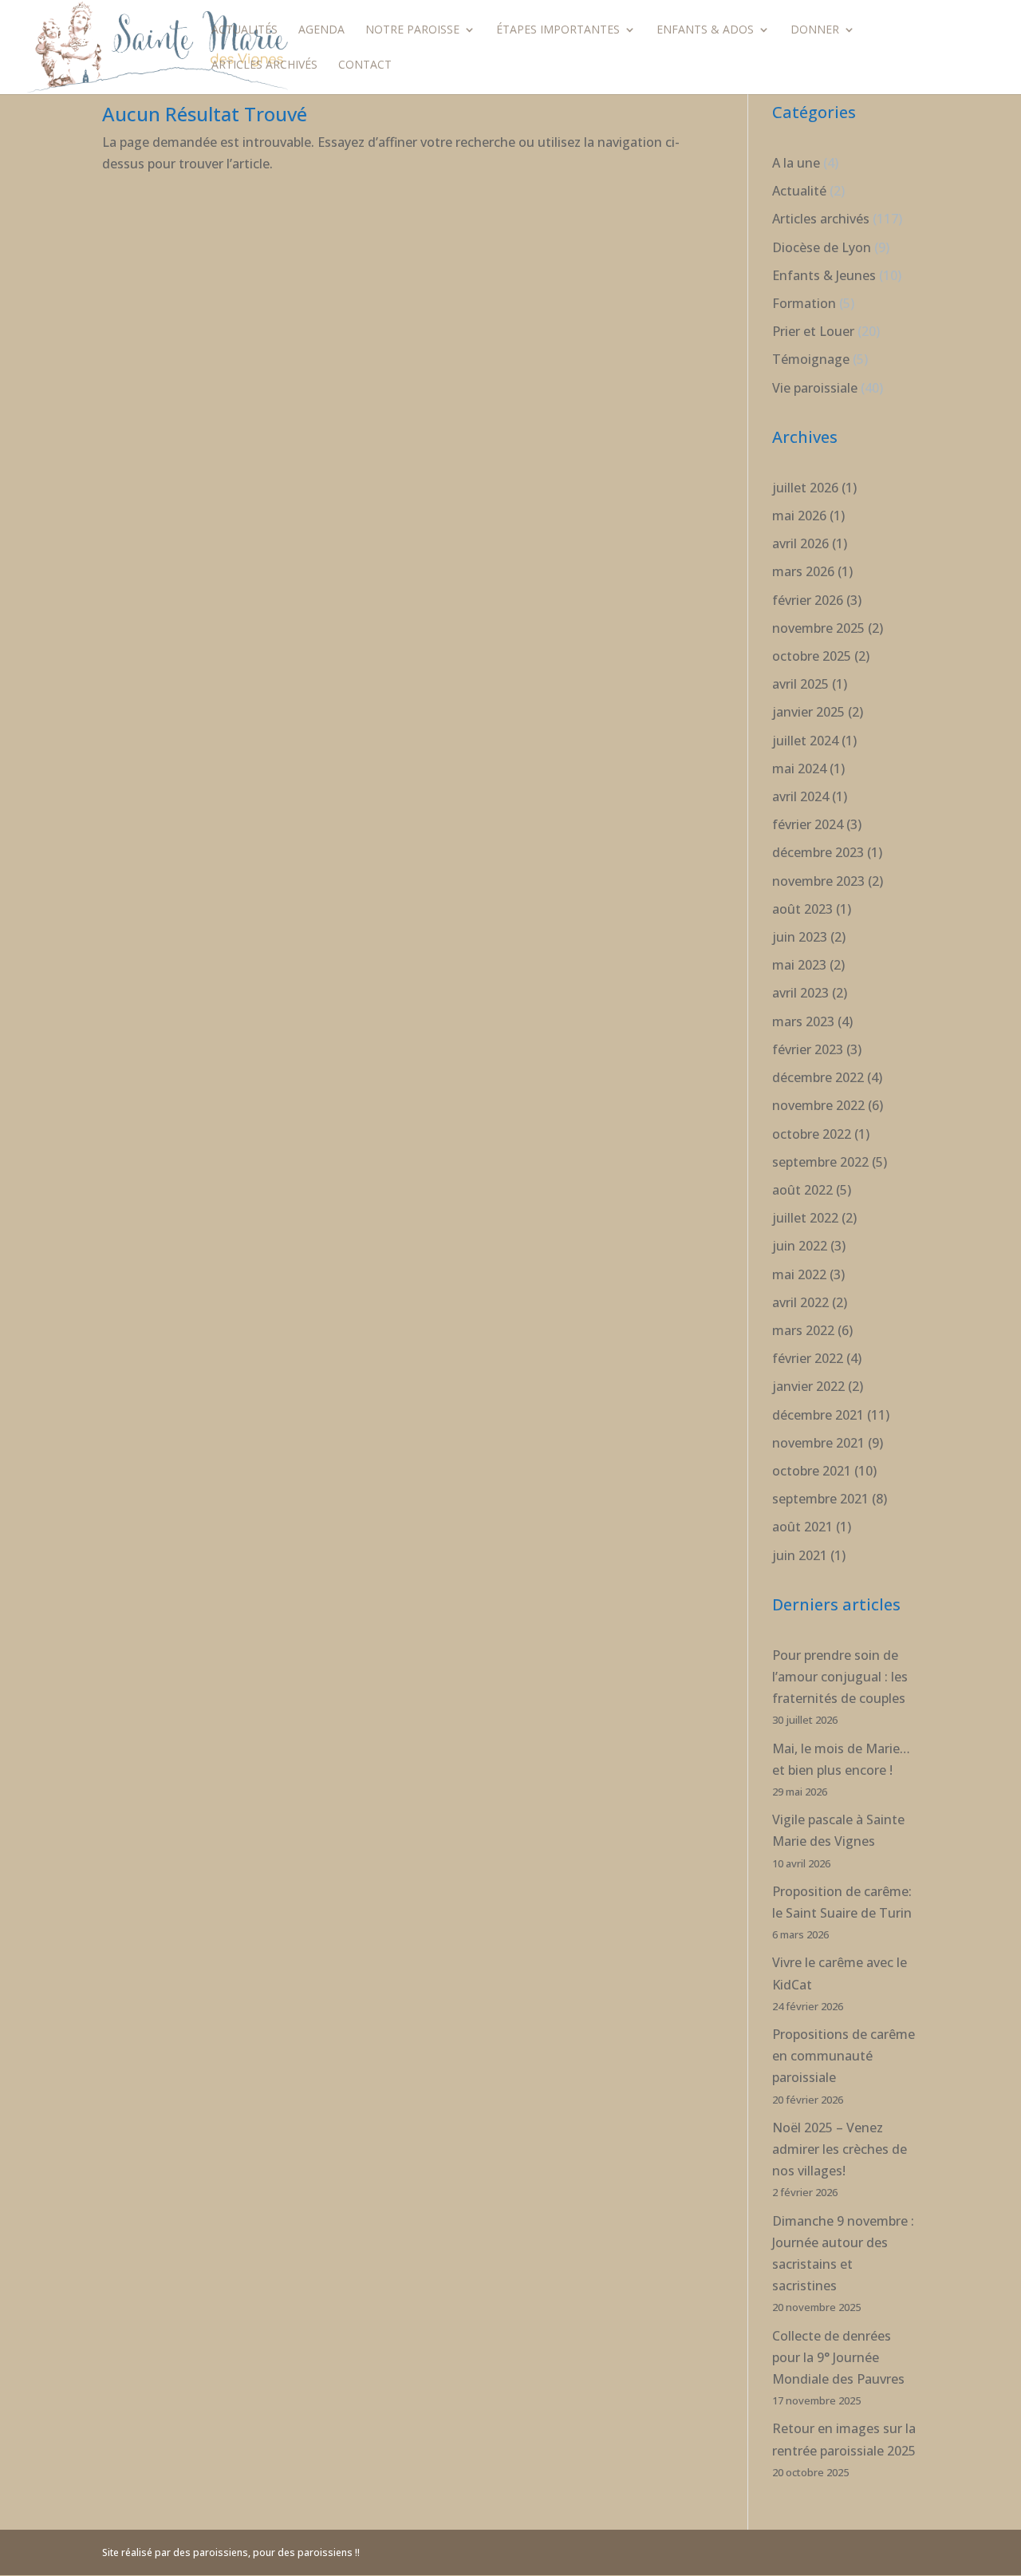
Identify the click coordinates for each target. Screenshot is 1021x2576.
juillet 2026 (805, 488)
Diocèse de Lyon (822, 247)
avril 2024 (800, 796)
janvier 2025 (808, 712)
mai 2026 (799, 516)
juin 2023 (800, 937)
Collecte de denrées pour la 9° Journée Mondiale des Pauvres (838, 2357)
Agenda (321, 30)
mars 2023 (803, 1021)
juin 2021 (800, 1555)
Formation (804, 303)
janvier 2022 (808, 1386)
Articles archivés (264, 65)
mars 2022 (803, 1330)
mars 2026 (803, 571)
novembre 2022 (818, 1105)
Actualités (244, 30)
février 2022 (808, 1358)
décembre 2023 (818, 852)
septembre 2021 (820, 1499)
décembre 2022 (818, 1077)
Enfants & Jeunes (824, 275)
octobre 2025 (812, 656)
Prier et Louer (813, 331)
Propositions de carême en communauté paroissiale (844, 2056)
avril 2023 (800, 993)
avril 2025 (800, 684)
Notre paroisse (412, 30)
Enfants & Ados (705, 30)
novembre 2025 (818, 628)
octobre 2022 (812, 1134)
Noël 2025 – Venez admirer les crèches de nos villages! (840, 2149)
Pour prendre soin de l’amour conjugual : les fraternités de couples (840, 1677)
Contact (365, 65)
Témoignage (811, 359)
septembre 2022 (820, 1162)
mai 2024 (799, 768)
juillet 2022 (805, 1218)
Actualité (799, 191)
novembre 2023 (818, 881)
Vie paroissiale (815, 388)
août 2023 (802, 909)
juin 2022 (800, 1246)
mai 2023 (799, 965)
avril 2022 (800, 1302)
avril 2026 (800, 543)
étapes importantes (558, 30)
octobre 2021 (812, 1471)
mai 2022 (799, 1274)
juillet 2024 (805, 741)
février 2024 (808, 824)
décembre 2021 (818, 1415)
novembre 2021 (818, 1443)
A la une (796, 163)
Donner (815, 30)
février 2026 (808, 600)
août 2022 (802, 1190)
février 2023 (808, 1049)
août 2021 (802, 1527)
